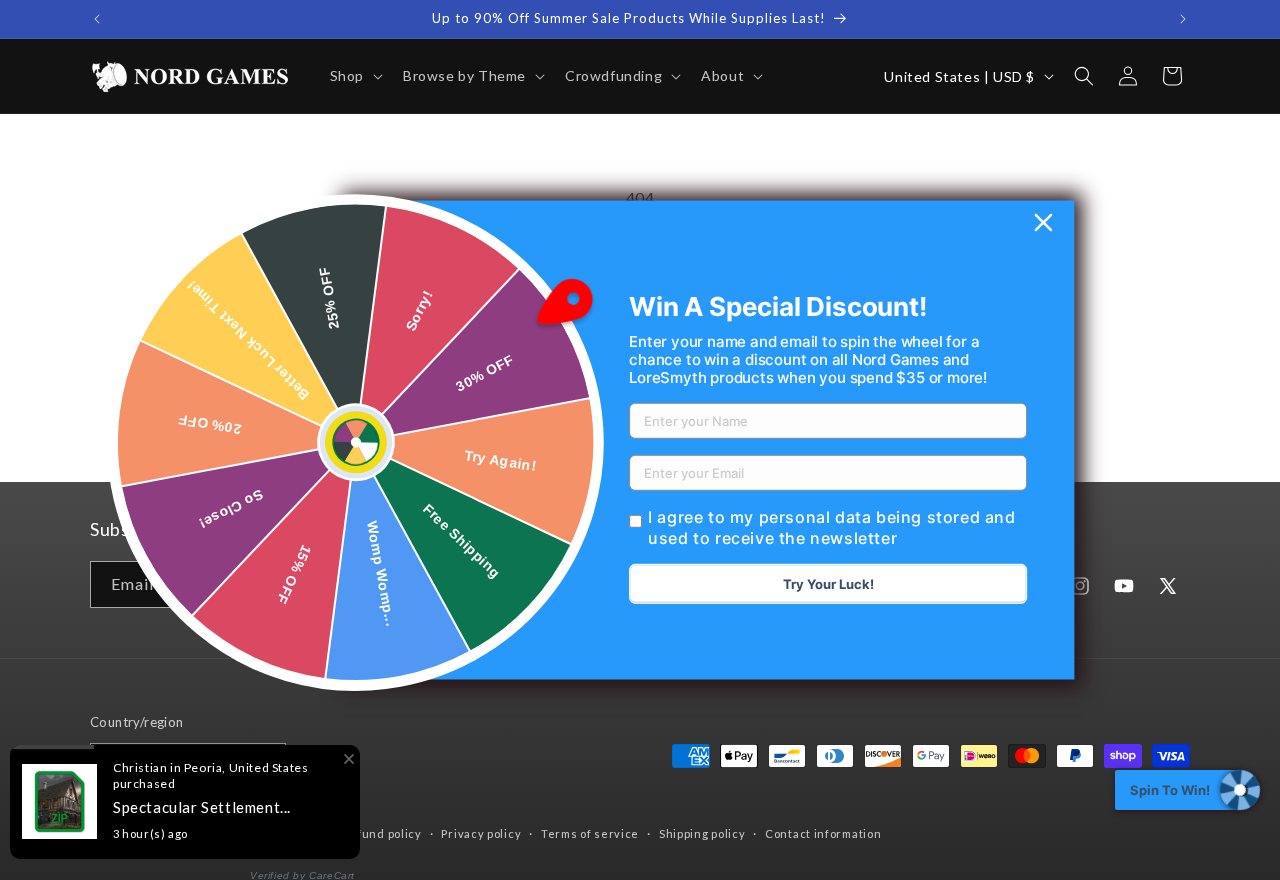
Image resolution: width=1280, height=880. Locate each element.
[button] (354, 76)
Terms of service (590, 833)
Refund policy (382, 833)
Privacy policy (481, 833)
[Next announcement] (1183, 19)
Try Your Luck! (828, 584)
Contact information (823, 833)
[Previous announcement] (97, 19)
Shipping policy (702, 833)
